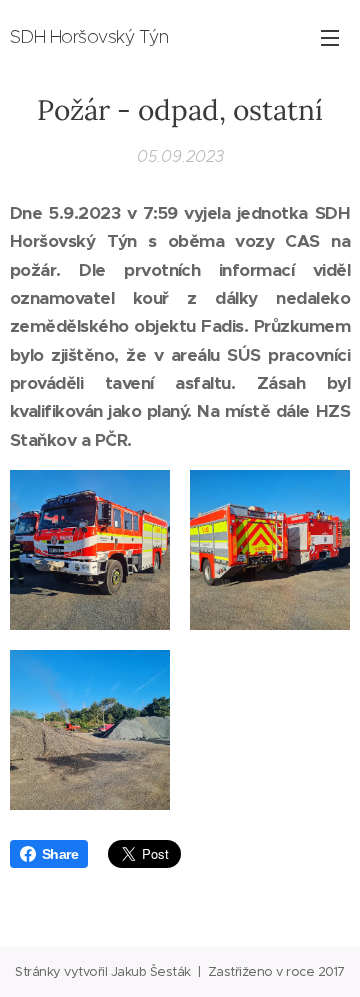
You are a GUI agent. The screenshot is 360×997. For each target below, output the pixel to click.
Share (60, 854)
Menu (330, 37)
